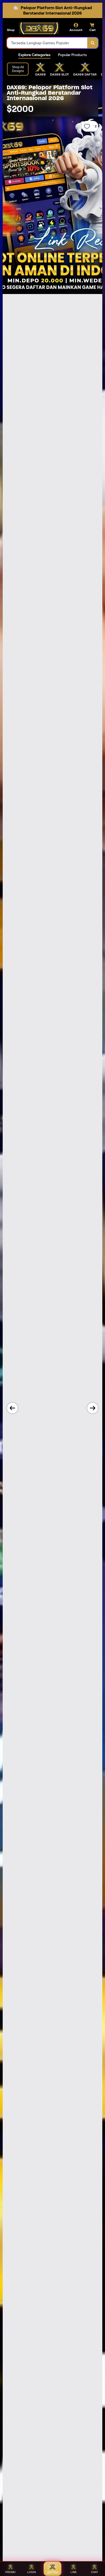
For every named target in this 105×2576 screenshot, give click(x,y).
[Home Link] (39, 28)
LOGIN (31, 2572)
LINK (74, 2572)
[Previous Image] (12, 1408)
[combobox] (47, 43)
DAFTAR (53, 2572)
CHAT (94, 2572)
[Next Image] (93, 1408)
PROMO (10, 2572)
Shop (11, 30)
